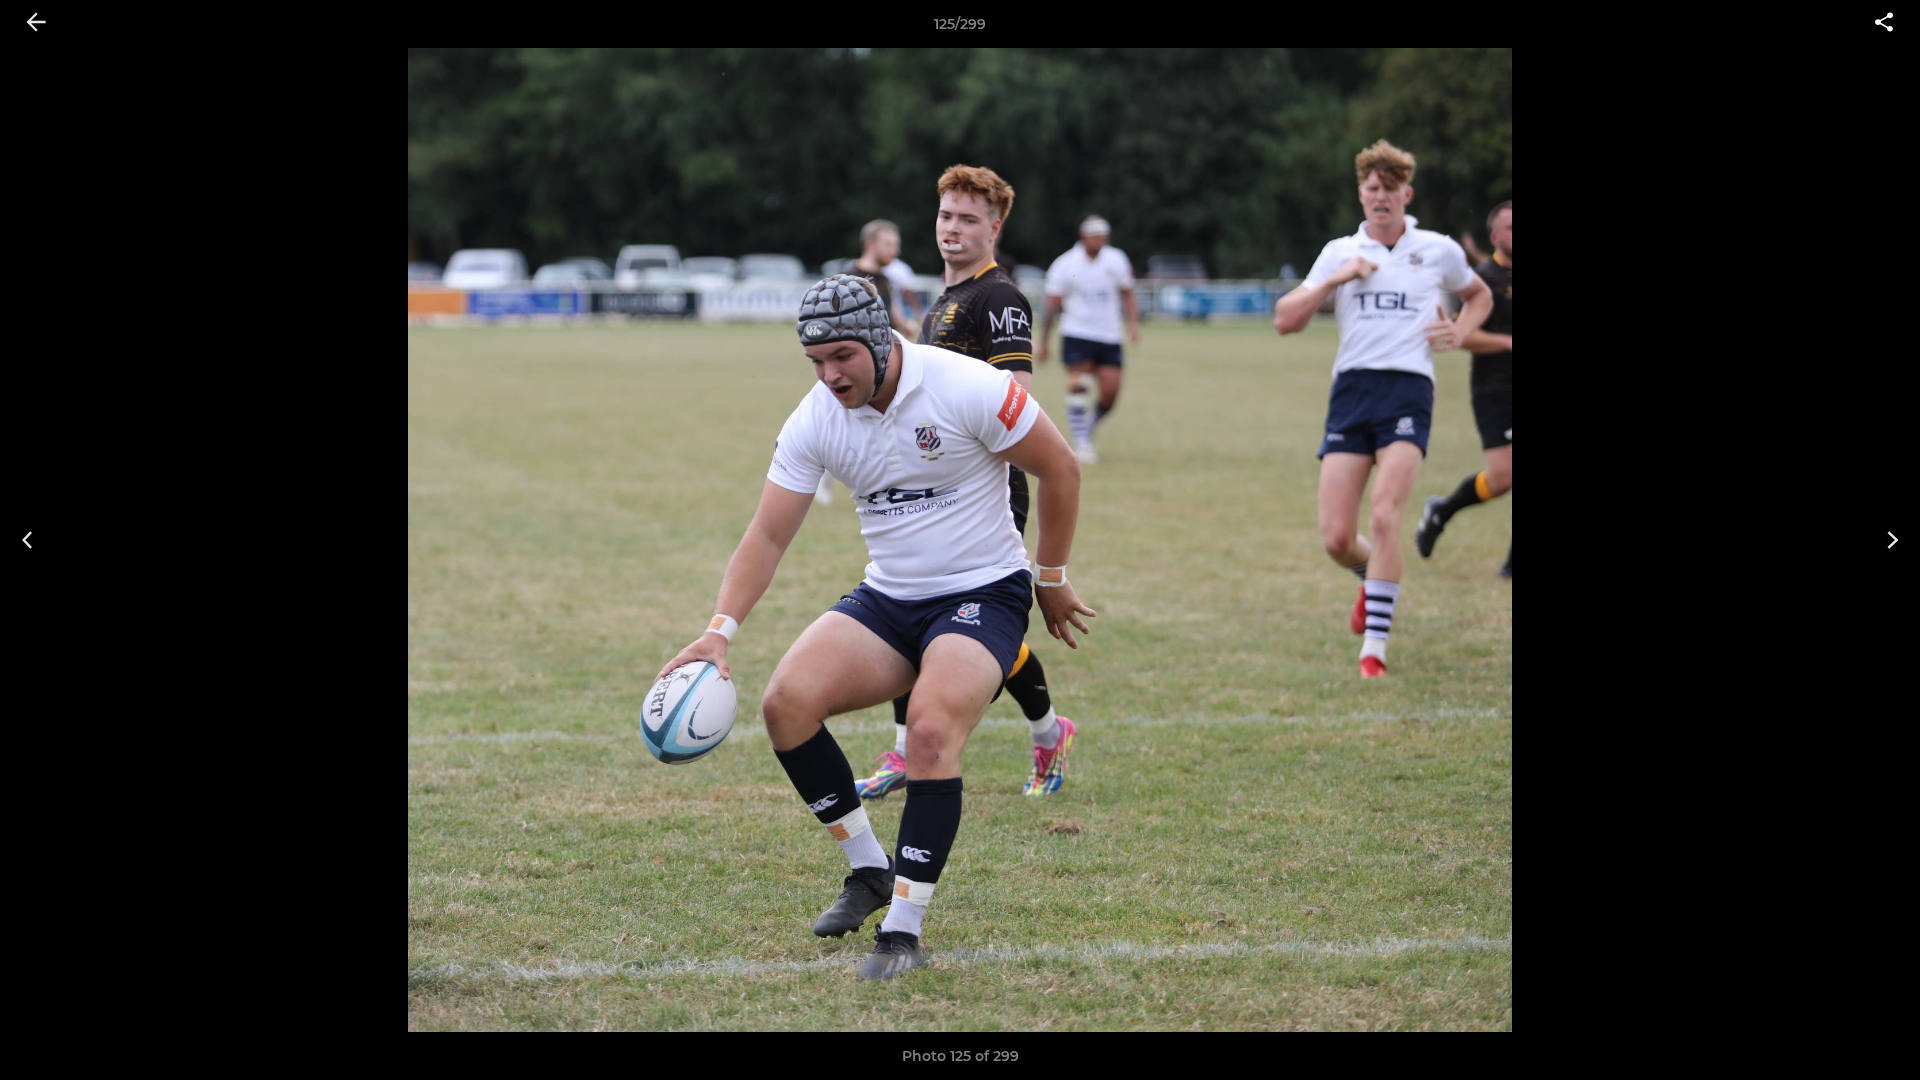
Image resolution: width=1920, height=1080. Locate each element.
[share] (1884, 24)
